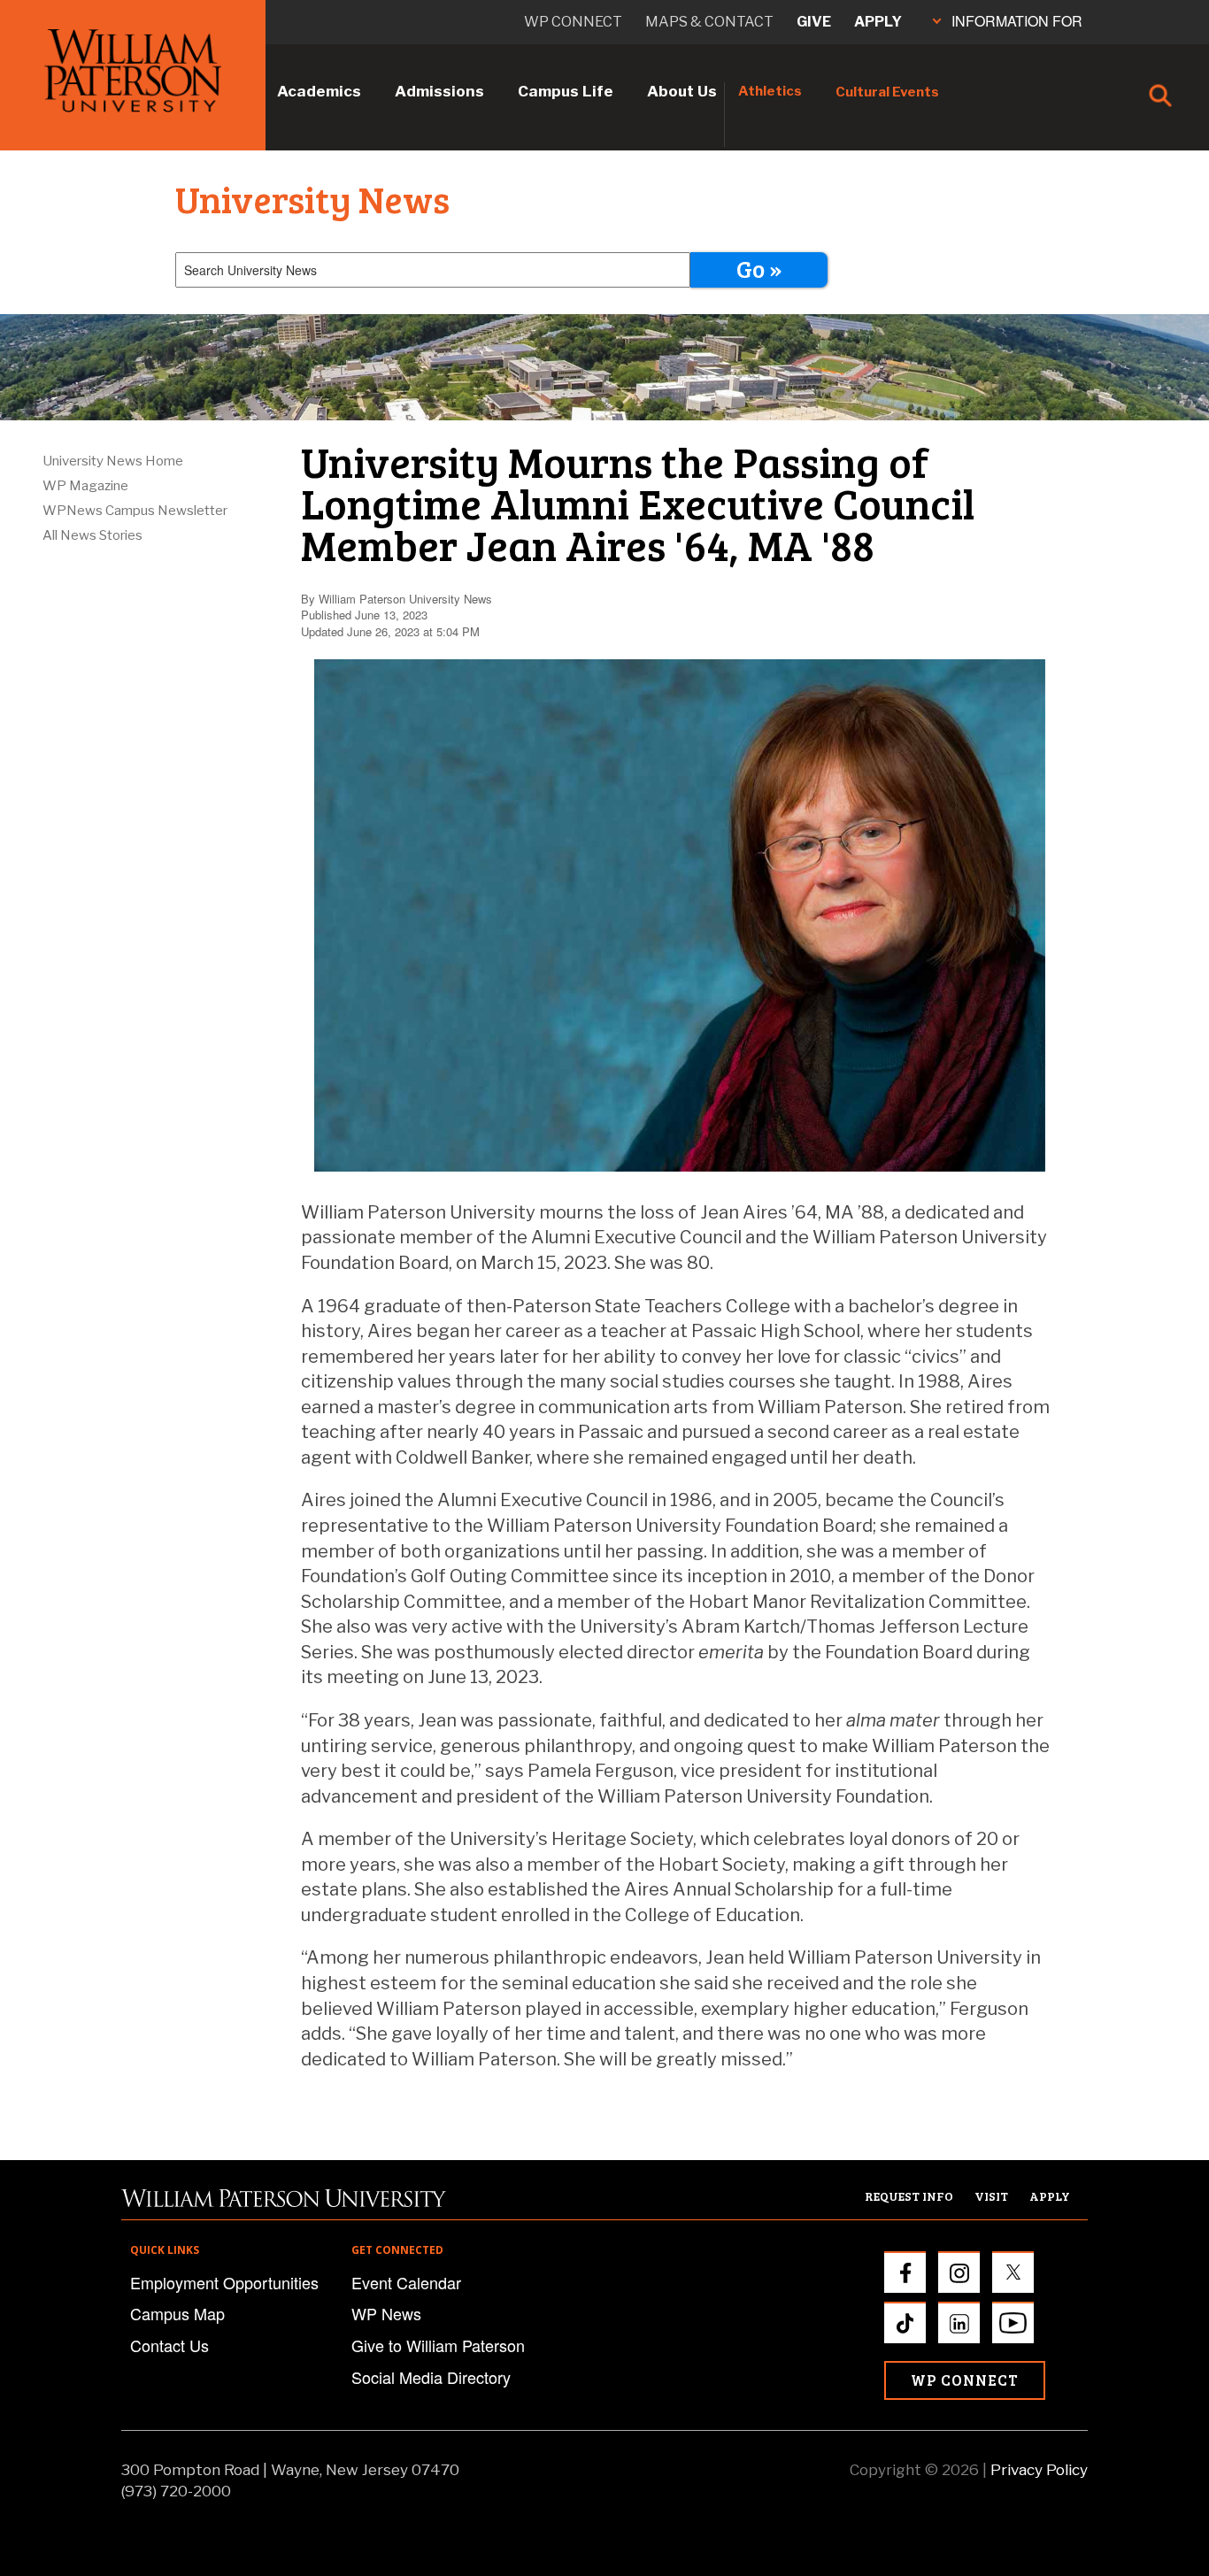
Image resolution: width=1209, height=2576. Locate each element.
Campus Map (177, 2313)
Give (814, 22)
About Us (682, 91)
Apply (878, 22)
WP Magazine (85, 486)
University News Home (113, 461)
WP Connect (965, 2380)
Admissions (439, 91)
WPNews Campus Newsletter (135, 511)
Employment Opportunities (224, 2282)
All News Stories (92, 535)
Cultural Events (887, 92)
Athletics (770, 91)
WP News (386, 2313)
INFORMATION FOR (1017, 21)
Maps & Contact (709, 22)
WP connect (573, 22)
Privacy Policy (1039, 2470)
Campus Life (566, 91)
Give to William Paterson (438, 2345)
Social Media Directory (431, 2377)
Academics (319, 91)
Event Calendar (406, 2282)
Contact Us (169, 2345)
